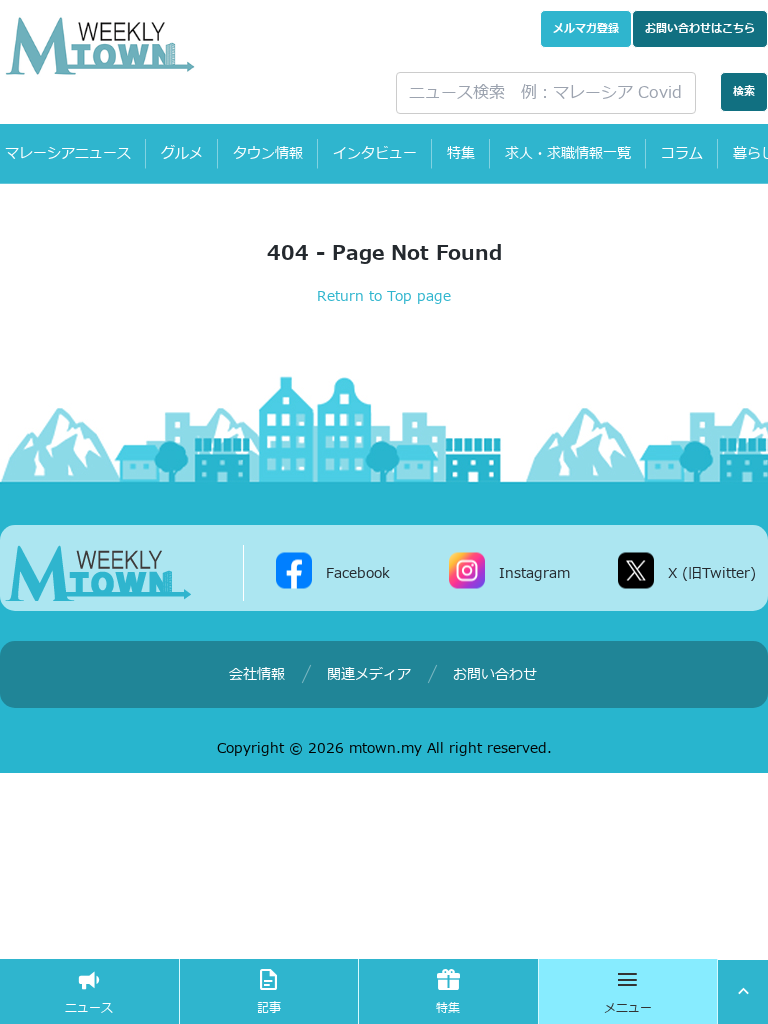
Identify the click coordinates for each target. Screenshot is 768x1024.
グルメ (182, 153)
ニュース (89, 1008)
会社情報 (257, 674)
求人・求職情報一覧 (568, 153)
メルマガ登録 (586, 28)
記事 (269, 1008)
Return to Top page (384, 296)
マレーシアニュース (68, 153)
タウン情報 (268, 153)
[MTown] (186, 46)
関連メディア (369, 674)
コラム (682, 153)
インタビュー (375, 153)
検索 (744, 91)
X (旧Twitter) (712, 573)
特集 (461, 153)
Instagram (534, 573)
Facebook (358, 573)
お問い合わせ (700, 28)
